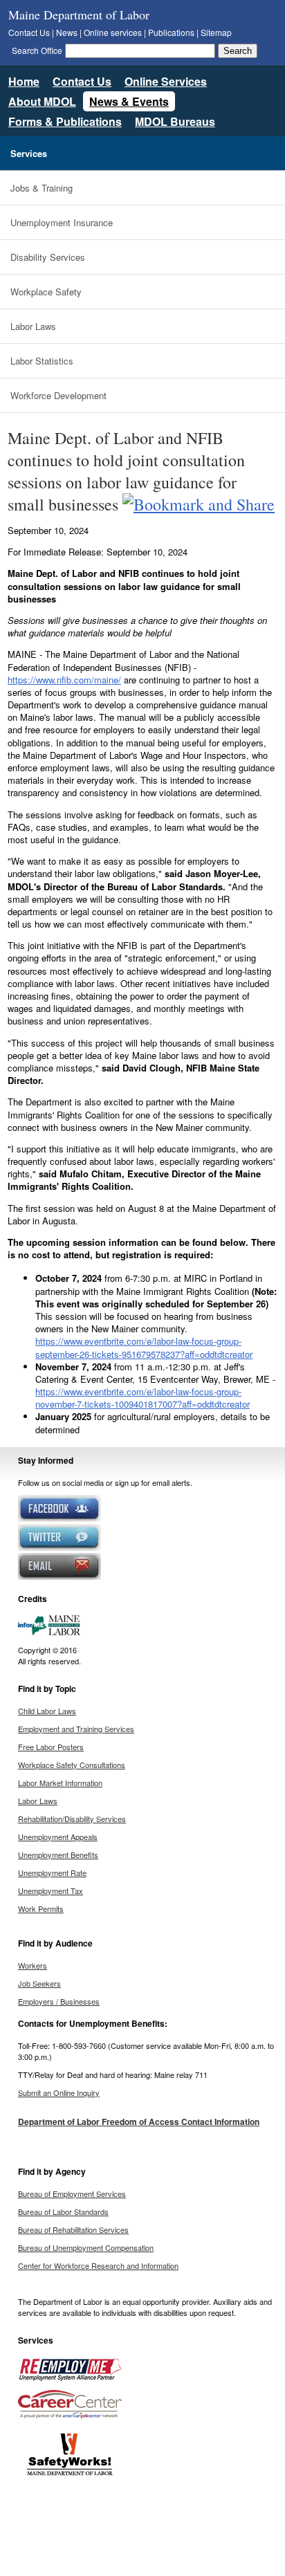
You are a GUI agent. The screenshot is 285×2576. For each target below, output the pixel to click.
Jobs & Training (42, 188)
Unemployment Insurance (62, 222)
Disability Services (48, 257)
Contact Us (29, 32)
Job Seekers (39, 1983)
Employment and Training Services (76, 1729)
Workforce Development (58, 395)
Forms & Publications (65, 121)
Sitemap (216, 32)
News (67, 32)
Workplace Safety (46, 292)
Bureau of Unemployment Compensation (86, 2247)
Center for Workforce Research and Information (98, 2265)
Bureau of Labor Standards (63, 2211)
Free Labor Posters (51, 1747)
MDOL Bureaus (175, 121)
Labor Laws (33, 326)
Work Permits (41, 1908)
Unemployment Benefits (58, 1855)
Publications (171, 32)
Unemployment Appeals (58, 1837)
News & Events (129, 101)
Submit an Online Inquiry (59, 2092)
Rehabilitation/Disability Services (72, 1819)
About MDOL (42, 101)
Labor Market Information (60, 1783)
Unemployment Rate (52, 1873)
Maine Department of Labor (79, 15)
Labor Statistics (42, 361)
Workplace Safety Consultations (72, 1765)
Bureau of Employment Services (72, 2193)
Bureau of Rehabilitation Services (73, 2229)
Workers (33, 1965)
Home (24, 81)
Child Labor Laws (47, 1711)
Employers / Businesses (59, 2001)
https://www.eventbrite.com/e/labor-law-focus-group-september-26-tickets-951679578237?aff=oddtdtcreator (144, 1347)
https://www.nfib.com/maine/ (64, 680)
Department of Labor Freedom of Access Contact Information (139, 2122)
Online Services (166, 81)
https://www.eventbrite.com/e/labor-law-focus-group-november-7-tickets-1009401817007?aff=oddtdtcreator (142, 1398)
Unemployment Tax (50, 1890)
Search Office (37, 50)
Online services (113, 32)
